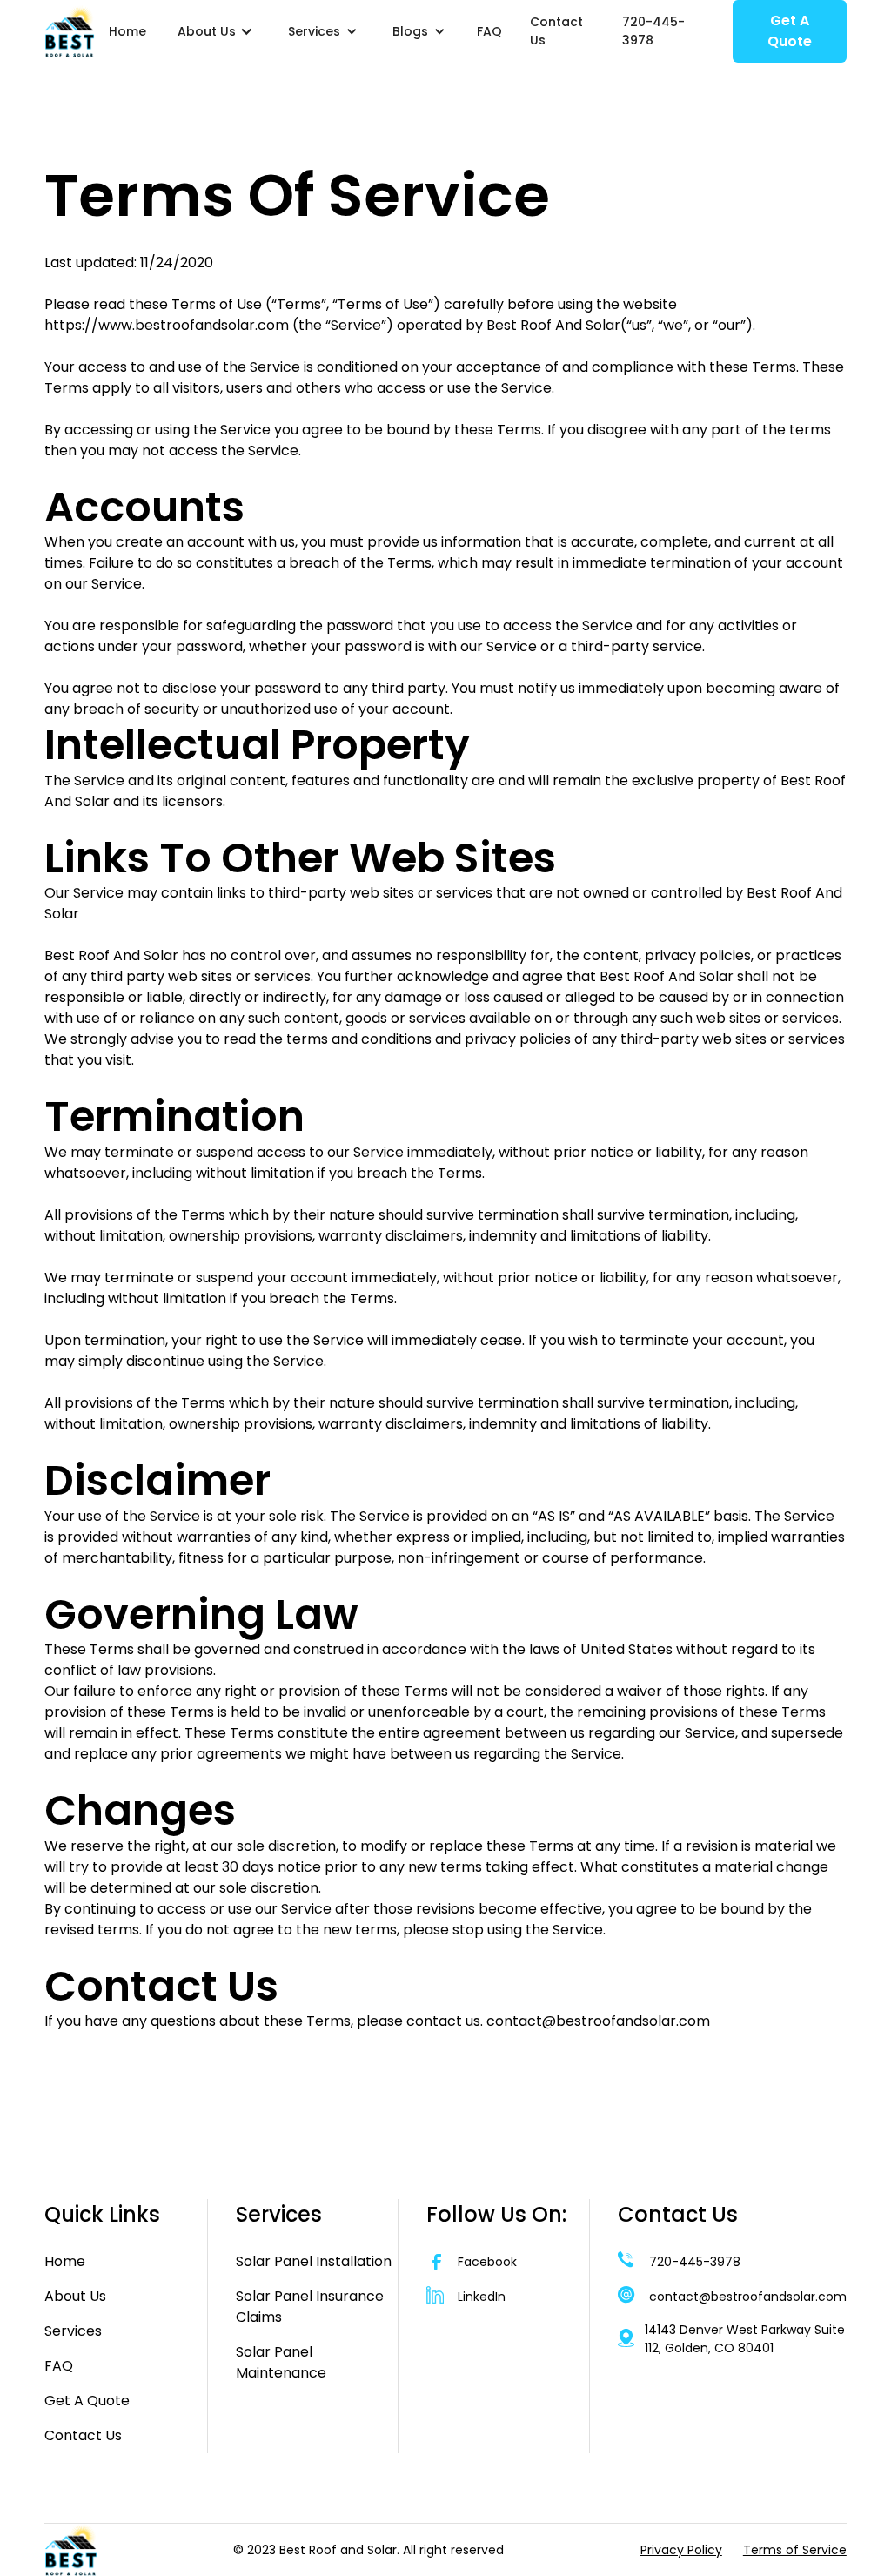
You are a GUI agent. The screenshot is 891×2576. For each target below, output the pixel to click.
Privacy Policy (681, 2550)
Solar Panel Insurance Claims (310, 2307)
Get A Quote (790, 31)
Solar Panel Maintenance (281, 2362)
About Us (75, 2296)
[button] (215, 32)
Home (127, 31)
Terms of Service (795, 2550)
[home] (70, 31)
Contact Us (556, 31)
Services (73, 2331)
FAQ (489, 31)
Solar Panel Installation (314, 2261)
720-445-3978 (653, 31)
